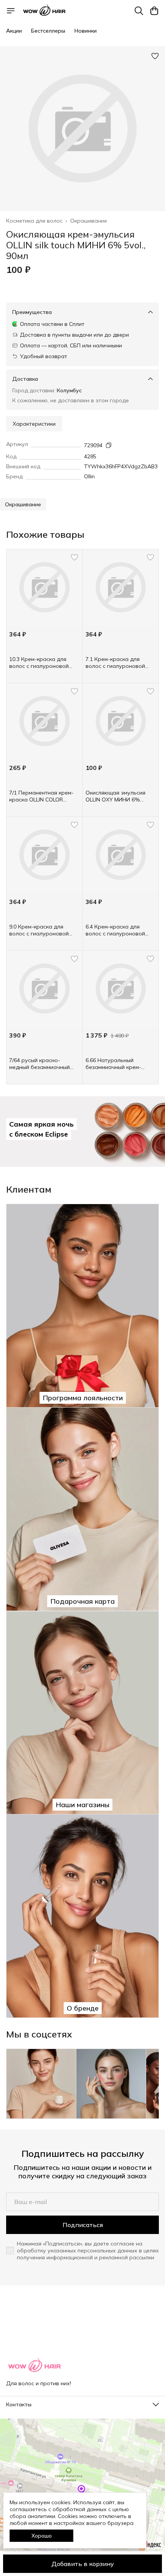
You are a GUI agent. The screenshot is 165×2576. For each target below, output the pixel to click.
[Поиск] (139, 11)
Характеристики (34, 424)
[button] (23, 504)
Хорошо (42, 2536)
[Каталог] (11, 11)
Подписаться (83, 2225)
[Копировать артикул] (109, 445)
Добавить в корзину (83, 2564)
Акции (14, 31)
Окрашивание (89, 221)
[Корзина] (154, 11)
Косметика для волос (34, 221)
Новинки (86, 31)
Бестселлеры (48, 31)
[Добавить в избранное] (155, 56)
